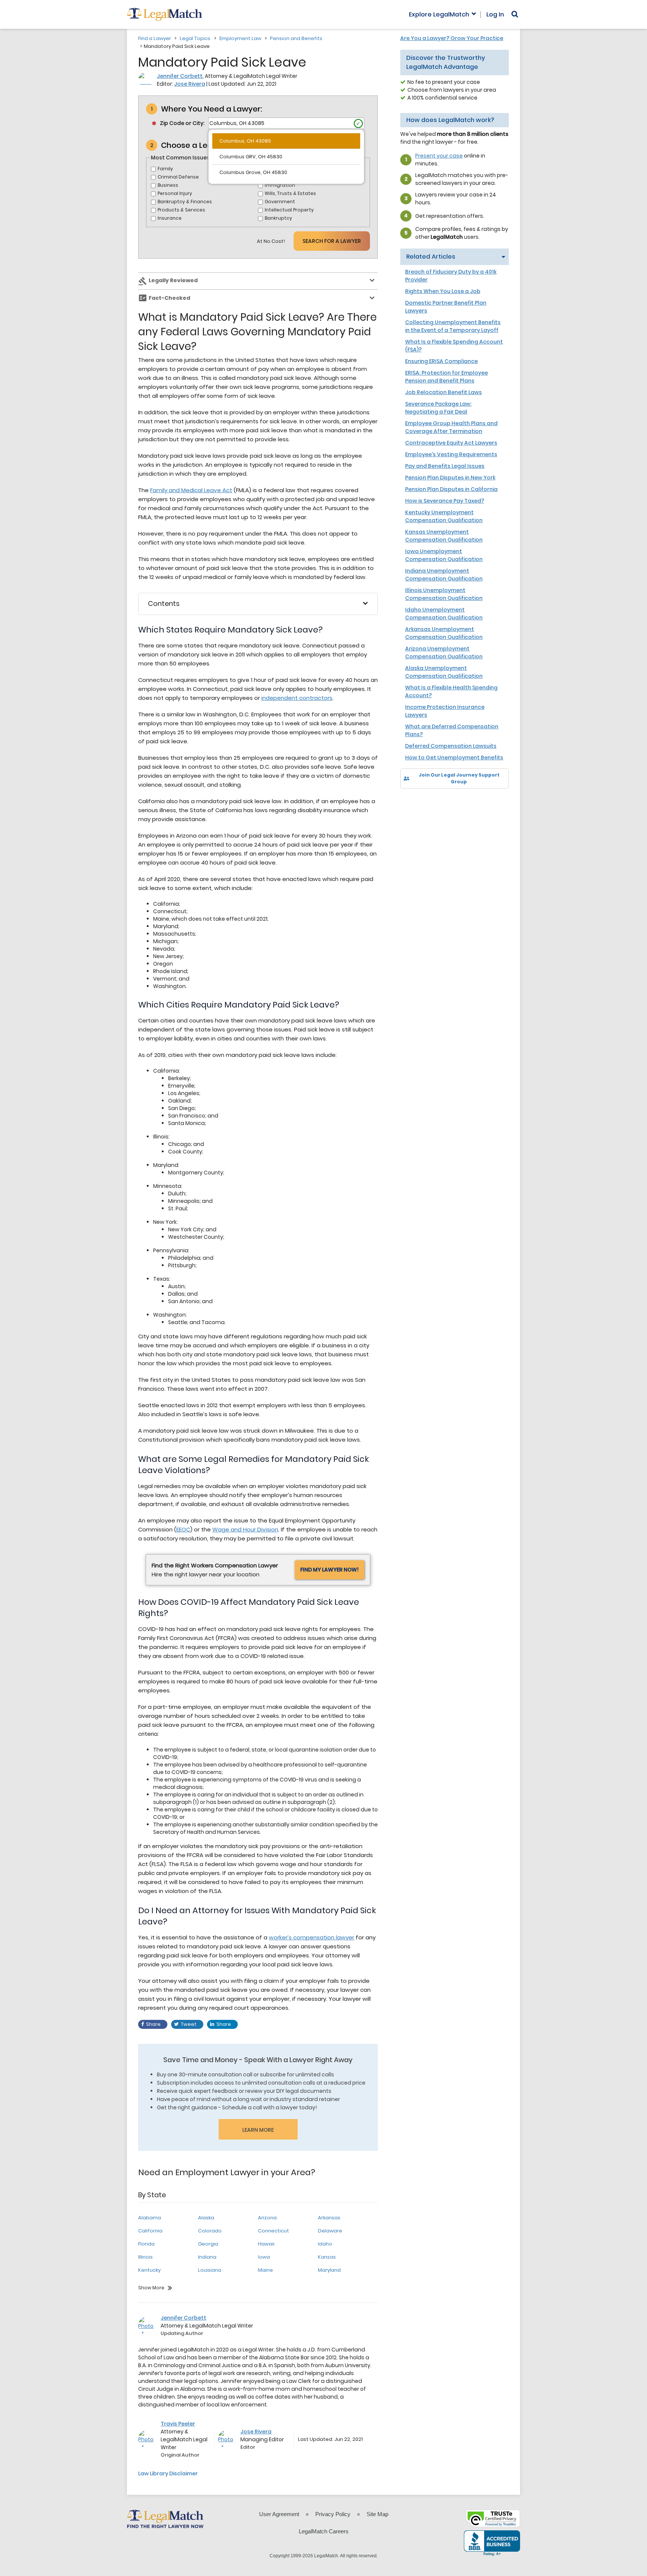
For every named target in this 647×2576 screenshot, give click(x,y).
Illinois (145, 2257)
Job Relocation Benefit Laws (444, 392)
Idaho (325, 2244)
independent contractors (297, 698)
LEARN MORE (258, 2130)
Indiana (207, 2257)
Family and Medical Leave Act (191, 490)
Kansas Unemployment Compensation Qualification (444, 536)
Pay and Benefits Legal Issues (445, 466)
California (150, 2231)
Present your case (439, 156)
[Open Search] (515, 14)
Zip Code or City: (182, 123)
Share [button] (153, 2024)
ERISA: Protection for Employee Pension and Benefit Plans (446, 377)
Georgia (208, 2244)
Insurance (170, 218)
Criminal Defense (178, 177)
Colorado (210, 2231)
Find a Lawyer (155, 38)
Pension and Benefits (296, 38)
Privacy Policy (333, 2514)
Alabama (150, 2218)
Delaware (330, 2231)
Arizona (267, 2218)
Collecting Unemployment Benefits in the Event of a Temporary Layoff (453, 326)
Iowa (264, 2257)
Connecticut (274, 2231)
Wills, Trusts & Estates (290, 193)
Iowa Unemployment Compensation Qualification (444, 555)
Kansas (327, 2257)
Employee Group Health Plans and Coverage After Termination (451, 427)
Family (165, 169)
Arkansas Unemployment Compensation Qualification (444, 633)
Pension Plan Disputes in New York (450, 478)
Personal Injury (175, 193)
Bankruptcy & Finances (185, 202)
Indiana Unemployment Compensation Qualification (444, 575)
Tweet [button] (189, 2024)
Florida (146, 2244)
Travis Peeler (178, 2424)
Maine (265, 2270)
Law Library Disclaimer (168, 2473)
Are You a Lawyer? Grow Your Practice (452, 38)
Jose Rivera (190, 84)
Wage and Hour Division (245, 1529)
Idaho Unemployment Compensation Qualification (444, 614)
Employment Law (240, 38)
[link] (411, 801)
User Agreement (279, 2514)
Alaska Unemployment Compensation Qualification (444, 672)
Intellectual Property (289, 210)
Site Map (377, 2514)
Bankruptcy (278, 218)
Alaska (206, 2218)
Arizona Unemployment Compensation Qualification (444, 653)
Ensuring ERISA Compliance (441, 361)
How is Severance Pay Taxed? (445, 501)
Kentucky (149, 2270)
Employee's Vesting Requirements (451, 454)
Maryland (329, 2270)
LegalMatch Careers (324, 2531)
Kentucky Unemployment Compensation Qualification (444, 516)
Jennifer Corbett (180, 76)
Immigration (280, 185)
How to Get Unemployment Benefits (454, 757)
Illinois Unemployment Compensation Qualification (444, 594)
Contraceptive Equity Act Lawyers (451, 443)
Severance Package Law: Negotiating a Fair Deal (438, 408)
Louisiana (210, 2270)
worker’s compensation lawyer (312, 1937)
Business (168, 185)
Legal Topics (195, 38)
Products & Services (181, 210)
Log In (495, 15)
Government (280, 202)
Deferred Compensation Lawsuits (451, 746)
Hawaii (266, 2244)
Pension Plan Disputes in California (451, 489)
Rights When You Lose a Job (443, 291)
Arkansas (329, 2218)
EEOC (183, 1529)
